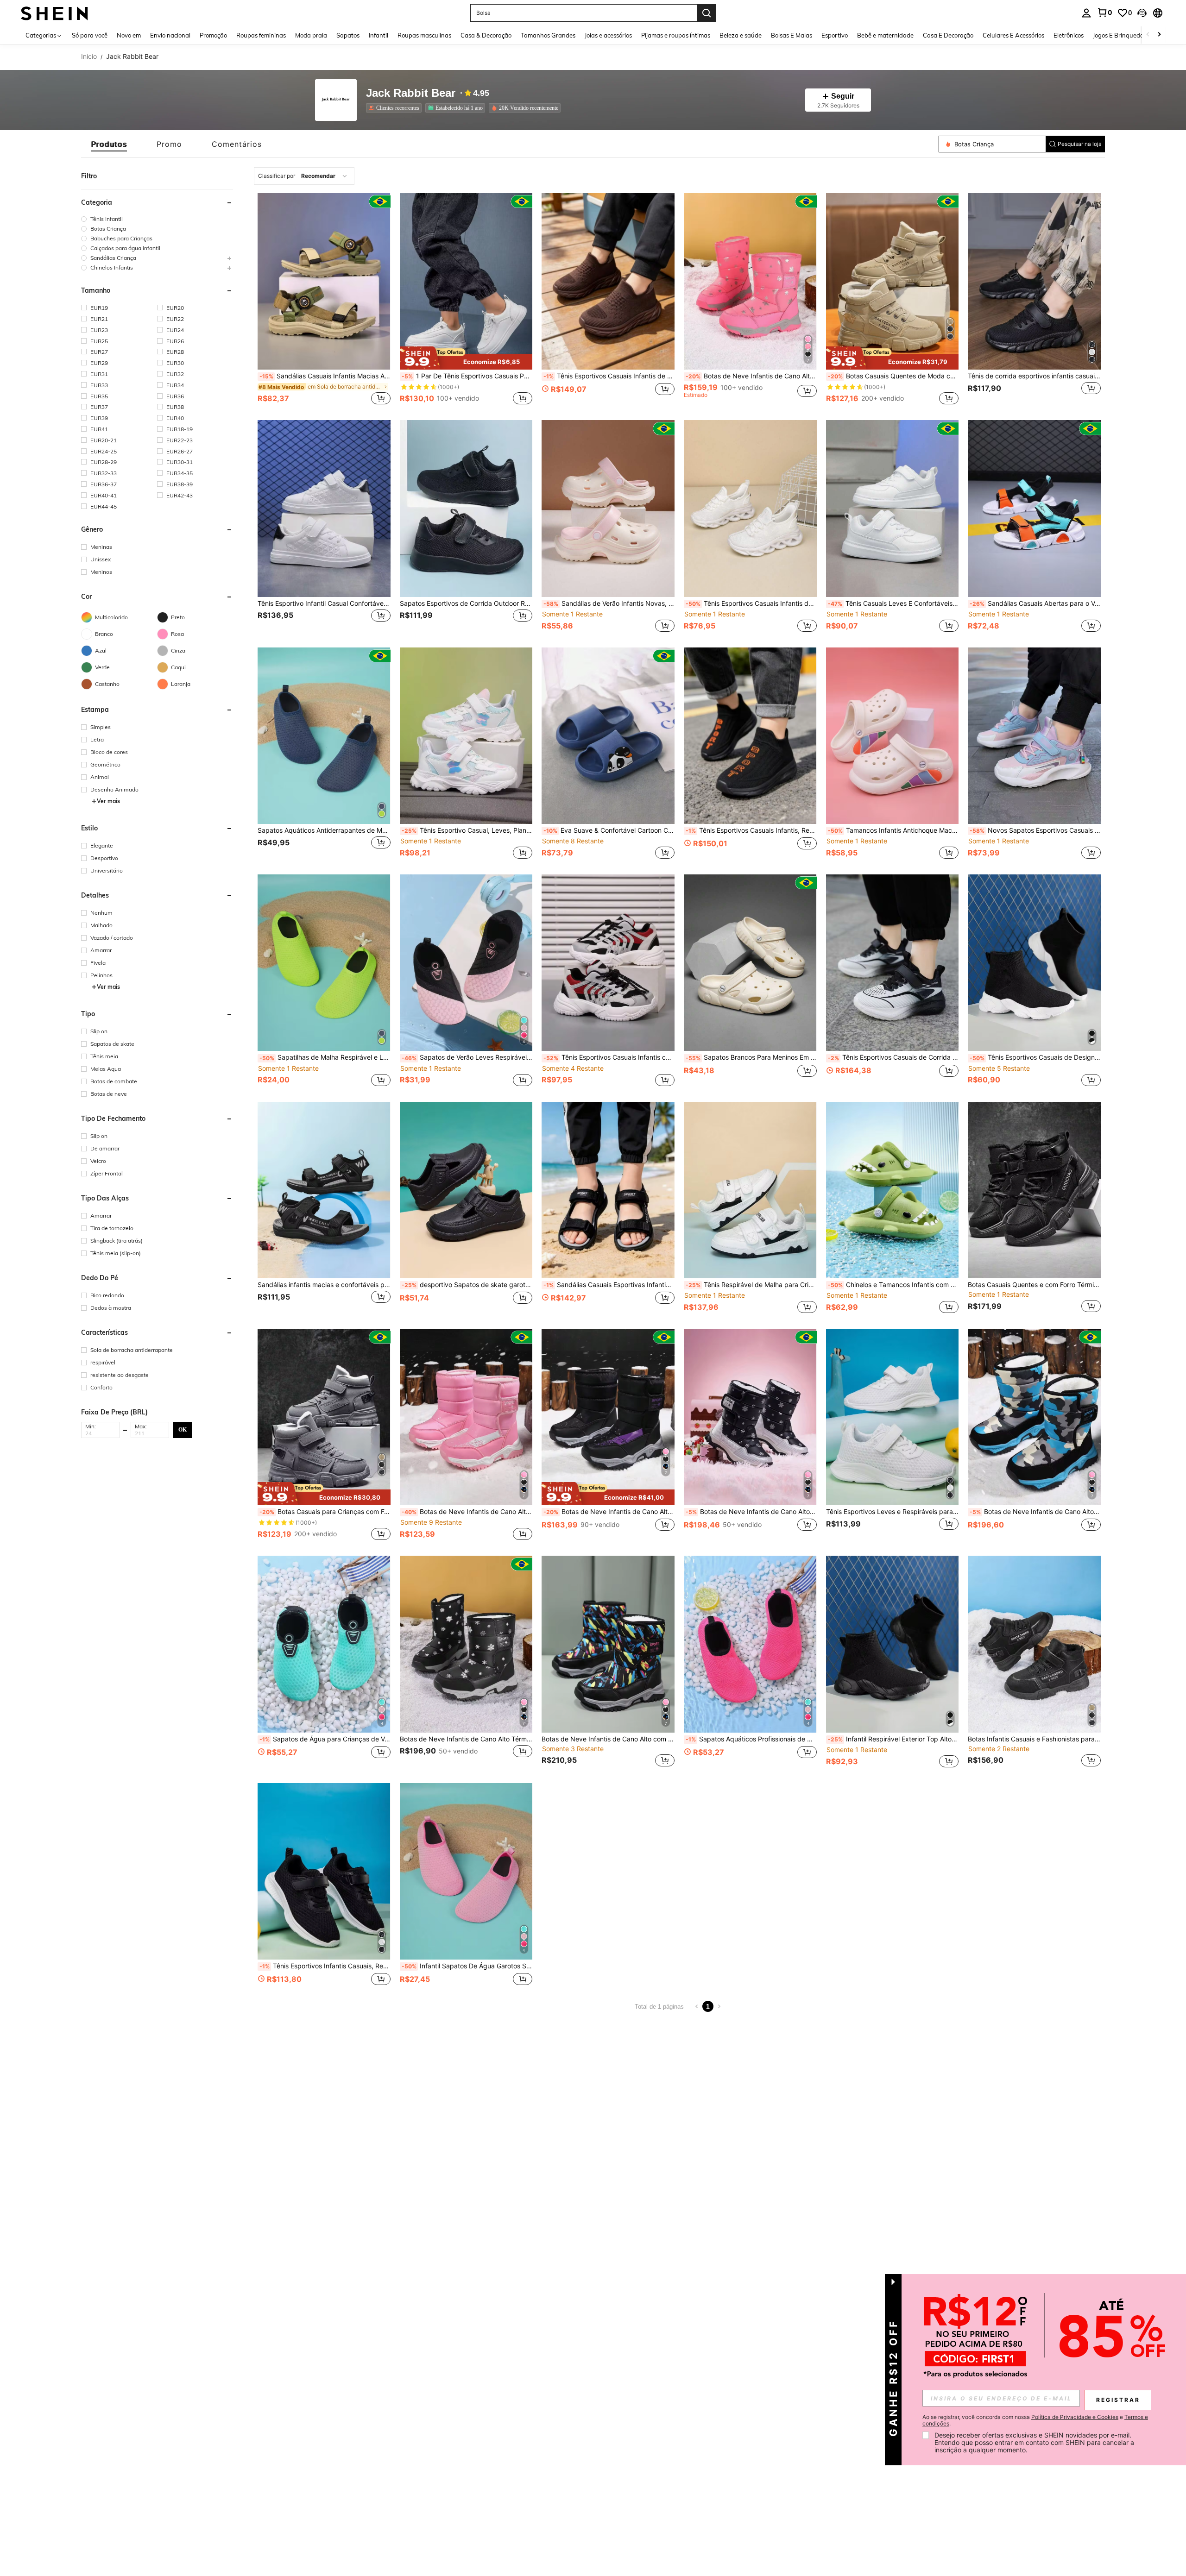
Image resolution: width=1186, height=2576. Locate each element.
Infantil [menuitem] (379, 35)
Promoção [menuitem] (213, 35)
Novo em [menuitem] (129, 35)
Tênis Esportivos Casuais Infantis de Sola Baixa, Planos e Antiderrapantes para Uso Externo (751, 603)
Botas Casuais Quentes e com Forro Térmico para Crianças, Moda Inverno (1034, 1285)
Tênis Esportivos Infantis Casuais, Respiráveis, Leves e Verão (325, 1966)
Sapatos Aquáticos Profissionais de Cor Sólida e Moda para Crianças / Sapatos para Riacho (751, 1739)
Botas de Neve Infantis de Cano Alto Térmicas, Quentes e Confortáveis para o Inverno (751, 376)
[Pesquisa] (707, 13)
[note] (466, 358)
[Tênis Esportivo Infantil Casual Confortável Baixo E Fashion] (324, 508)
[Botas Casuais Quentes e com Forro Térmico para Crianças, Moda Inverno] (1034, 1190)
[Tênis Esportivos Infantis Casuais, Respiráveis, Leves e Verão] (324, 1871)
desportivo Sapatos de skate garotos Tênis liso (467, 1285)
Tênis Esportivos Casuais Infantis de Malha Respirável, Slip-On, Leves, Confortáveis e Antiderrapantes (609, 376)
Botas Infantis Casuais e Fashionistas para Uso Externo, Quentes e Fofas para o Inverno (1034, 1739)
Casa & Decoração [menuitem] (486, 35)
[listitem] (396, 108)
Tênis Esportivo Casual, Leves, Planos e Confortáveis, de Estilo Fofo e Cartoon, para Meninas (467, 830)
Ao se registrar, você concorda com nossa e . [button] (1035, 2420)
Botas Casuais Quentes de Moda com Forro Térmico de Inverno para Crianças (893, 376)
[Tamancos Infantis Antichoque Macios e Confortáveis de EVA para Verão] (893, 736)
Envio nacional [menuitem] (170, 35)
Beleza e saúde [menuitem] (741, 35)
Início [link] (89, 57)
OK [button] (183, 1430)
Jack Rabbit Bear (411, 93)
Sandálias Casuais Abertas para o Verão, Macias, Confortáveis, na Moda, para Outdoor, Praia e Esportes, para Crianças (1035, 603)
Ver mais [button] (108, 801)
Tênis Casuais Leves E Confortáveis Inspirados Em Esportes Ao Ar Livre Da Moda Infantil (893, 603)
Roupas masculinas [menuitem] (424, 35)
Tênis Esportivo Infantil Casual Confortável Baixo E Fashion (324, 603)
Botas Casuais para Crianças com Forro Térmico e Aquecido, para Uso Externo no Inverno (325, 1512)
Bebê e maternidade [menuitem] (885, 35)
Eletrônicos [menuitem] (1069, 35)
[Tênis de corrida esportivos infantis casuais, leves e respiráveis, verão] (1034, 281)
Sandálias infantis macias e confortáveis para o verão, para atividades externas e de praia (324, 1285)
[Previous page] (697, 2006)
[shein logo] (54, 13)
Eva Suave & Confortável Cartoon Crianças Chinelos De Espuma (609, 830)
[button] (1142, 13)
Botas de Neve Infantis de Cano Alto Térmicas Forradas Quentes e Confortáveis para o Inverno (609, 1512)
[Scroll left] (1148, 35)
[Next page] (719, 2006)
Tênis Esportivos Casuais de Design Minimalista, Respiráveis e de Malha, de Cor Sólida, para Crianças (1035, 1057)
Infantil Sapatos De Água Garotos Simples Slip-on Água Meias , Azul (467, 1966)
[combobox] (304, 176)
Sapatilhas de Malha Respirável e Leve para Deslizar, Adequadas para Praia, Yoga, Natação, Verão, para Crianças (325, 1057)
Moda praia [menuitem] (311, 35)
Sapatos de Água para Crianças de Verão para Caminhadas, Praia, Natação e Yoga (325, 1739)
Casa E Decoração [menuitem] (948, 35)
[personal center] (1086, 13)
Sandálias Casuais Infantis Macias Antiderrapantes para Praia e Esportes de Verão (325, 376)
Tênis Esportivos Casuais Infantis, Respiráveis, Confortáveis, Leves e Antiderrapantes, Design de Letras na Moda (751, 830)
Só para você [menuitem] (90, 35)
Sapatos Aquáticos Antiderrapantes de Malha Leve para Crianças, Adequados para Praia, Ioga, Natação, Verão (324, 830)
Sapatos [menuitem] (348, 35)
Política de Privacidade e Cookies (1075, 2417)
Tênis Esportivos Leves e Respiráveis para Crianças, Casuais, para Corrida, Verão (893, 1512)
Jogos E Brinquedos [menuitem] (1120, 35)
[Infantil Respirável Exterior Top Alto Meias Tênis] (893, 1644)
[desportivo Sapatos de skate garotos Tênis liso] (466, 1190)
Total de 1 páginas (659, 2007)
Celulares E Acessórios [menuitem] (1013, 35)
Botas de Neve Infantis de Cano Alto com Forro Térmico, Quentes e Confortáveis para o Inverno (467, 1512)
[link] (1104, 13)
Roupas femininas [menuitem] (261, 35)
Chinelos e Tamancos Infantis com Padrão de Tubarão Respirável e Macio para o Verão (893, 1285)
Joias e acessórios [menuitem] (608, 35)
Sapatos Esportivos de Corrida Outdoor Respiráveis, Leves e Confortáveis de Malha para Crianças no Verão (466, 603)
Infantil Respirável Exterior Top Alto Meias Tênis (893, 1739)
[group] (157, 219)
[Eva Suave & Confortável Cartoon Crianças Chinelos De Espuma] (608, 736)
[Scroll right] (1159, 35)
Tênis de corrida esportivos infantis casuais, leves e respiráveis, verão (1034, 376)
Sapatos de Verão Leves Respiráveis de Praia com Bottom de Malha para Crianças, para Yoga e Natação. (467, 1057)
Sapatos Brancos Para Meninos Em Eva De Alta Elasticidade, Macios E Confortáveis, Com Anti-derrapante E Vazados (751, 1057)
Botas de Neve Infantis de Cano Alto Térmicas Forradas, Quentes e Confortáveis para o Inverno (1035, 1512)
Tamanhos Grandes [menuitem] (548, 35)
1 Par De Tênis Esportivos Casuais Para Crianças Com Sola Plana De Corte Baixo (467, 376)
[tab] (109, 144)
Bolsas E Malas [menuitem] (792, 35)
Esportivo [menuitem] (835, 35)
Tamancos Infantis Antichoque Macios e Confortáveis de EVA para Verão (893, 830)
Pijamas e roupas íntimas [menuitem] (676, 35)
